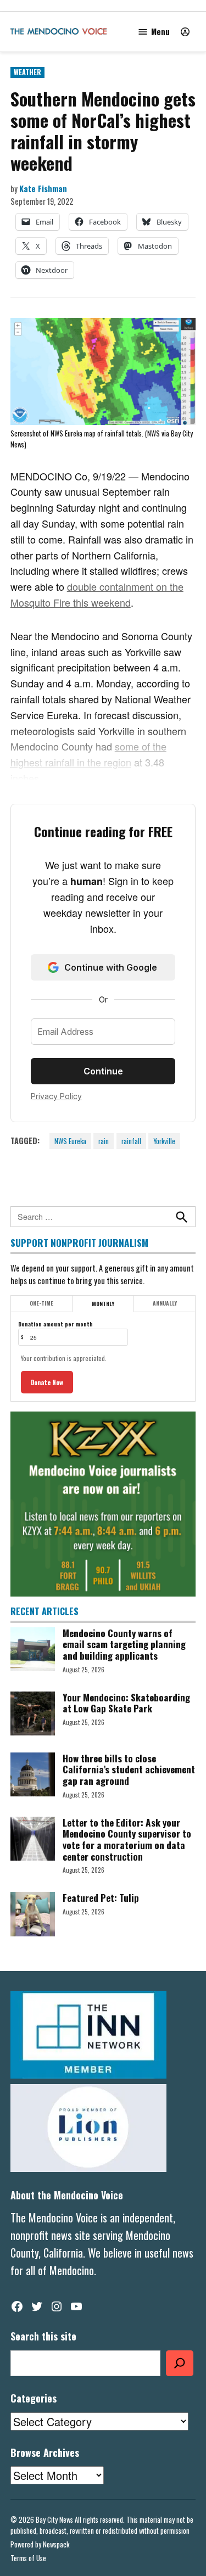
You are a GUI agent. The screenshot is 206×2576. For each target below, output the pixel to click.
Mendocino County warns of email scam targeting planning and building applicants (124, 1644)
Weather (27, 72)
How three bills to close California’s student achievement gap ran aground (129, 1769)
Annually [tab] (165, 1303)
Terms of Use (28, 2558)
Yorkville (164, 1141)
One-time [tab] (41, 1303)
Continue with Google (111, 967)
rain (104, 1141)
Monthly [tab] (103, 1304)
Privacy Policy (56, 1096)
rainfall (131, 1141)
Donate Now (47, 1382)
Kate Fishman (43, 189)
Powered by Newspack (40, 2544)
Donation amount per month (55, 1324)
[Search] (180, 2363)
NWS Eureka (70, 1141)
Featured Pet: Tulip (101, 1897)
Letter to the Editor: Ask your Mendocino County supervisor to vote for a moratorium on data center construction (127, 1839)
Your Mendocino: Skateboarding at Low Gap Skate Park (126, 1703)
